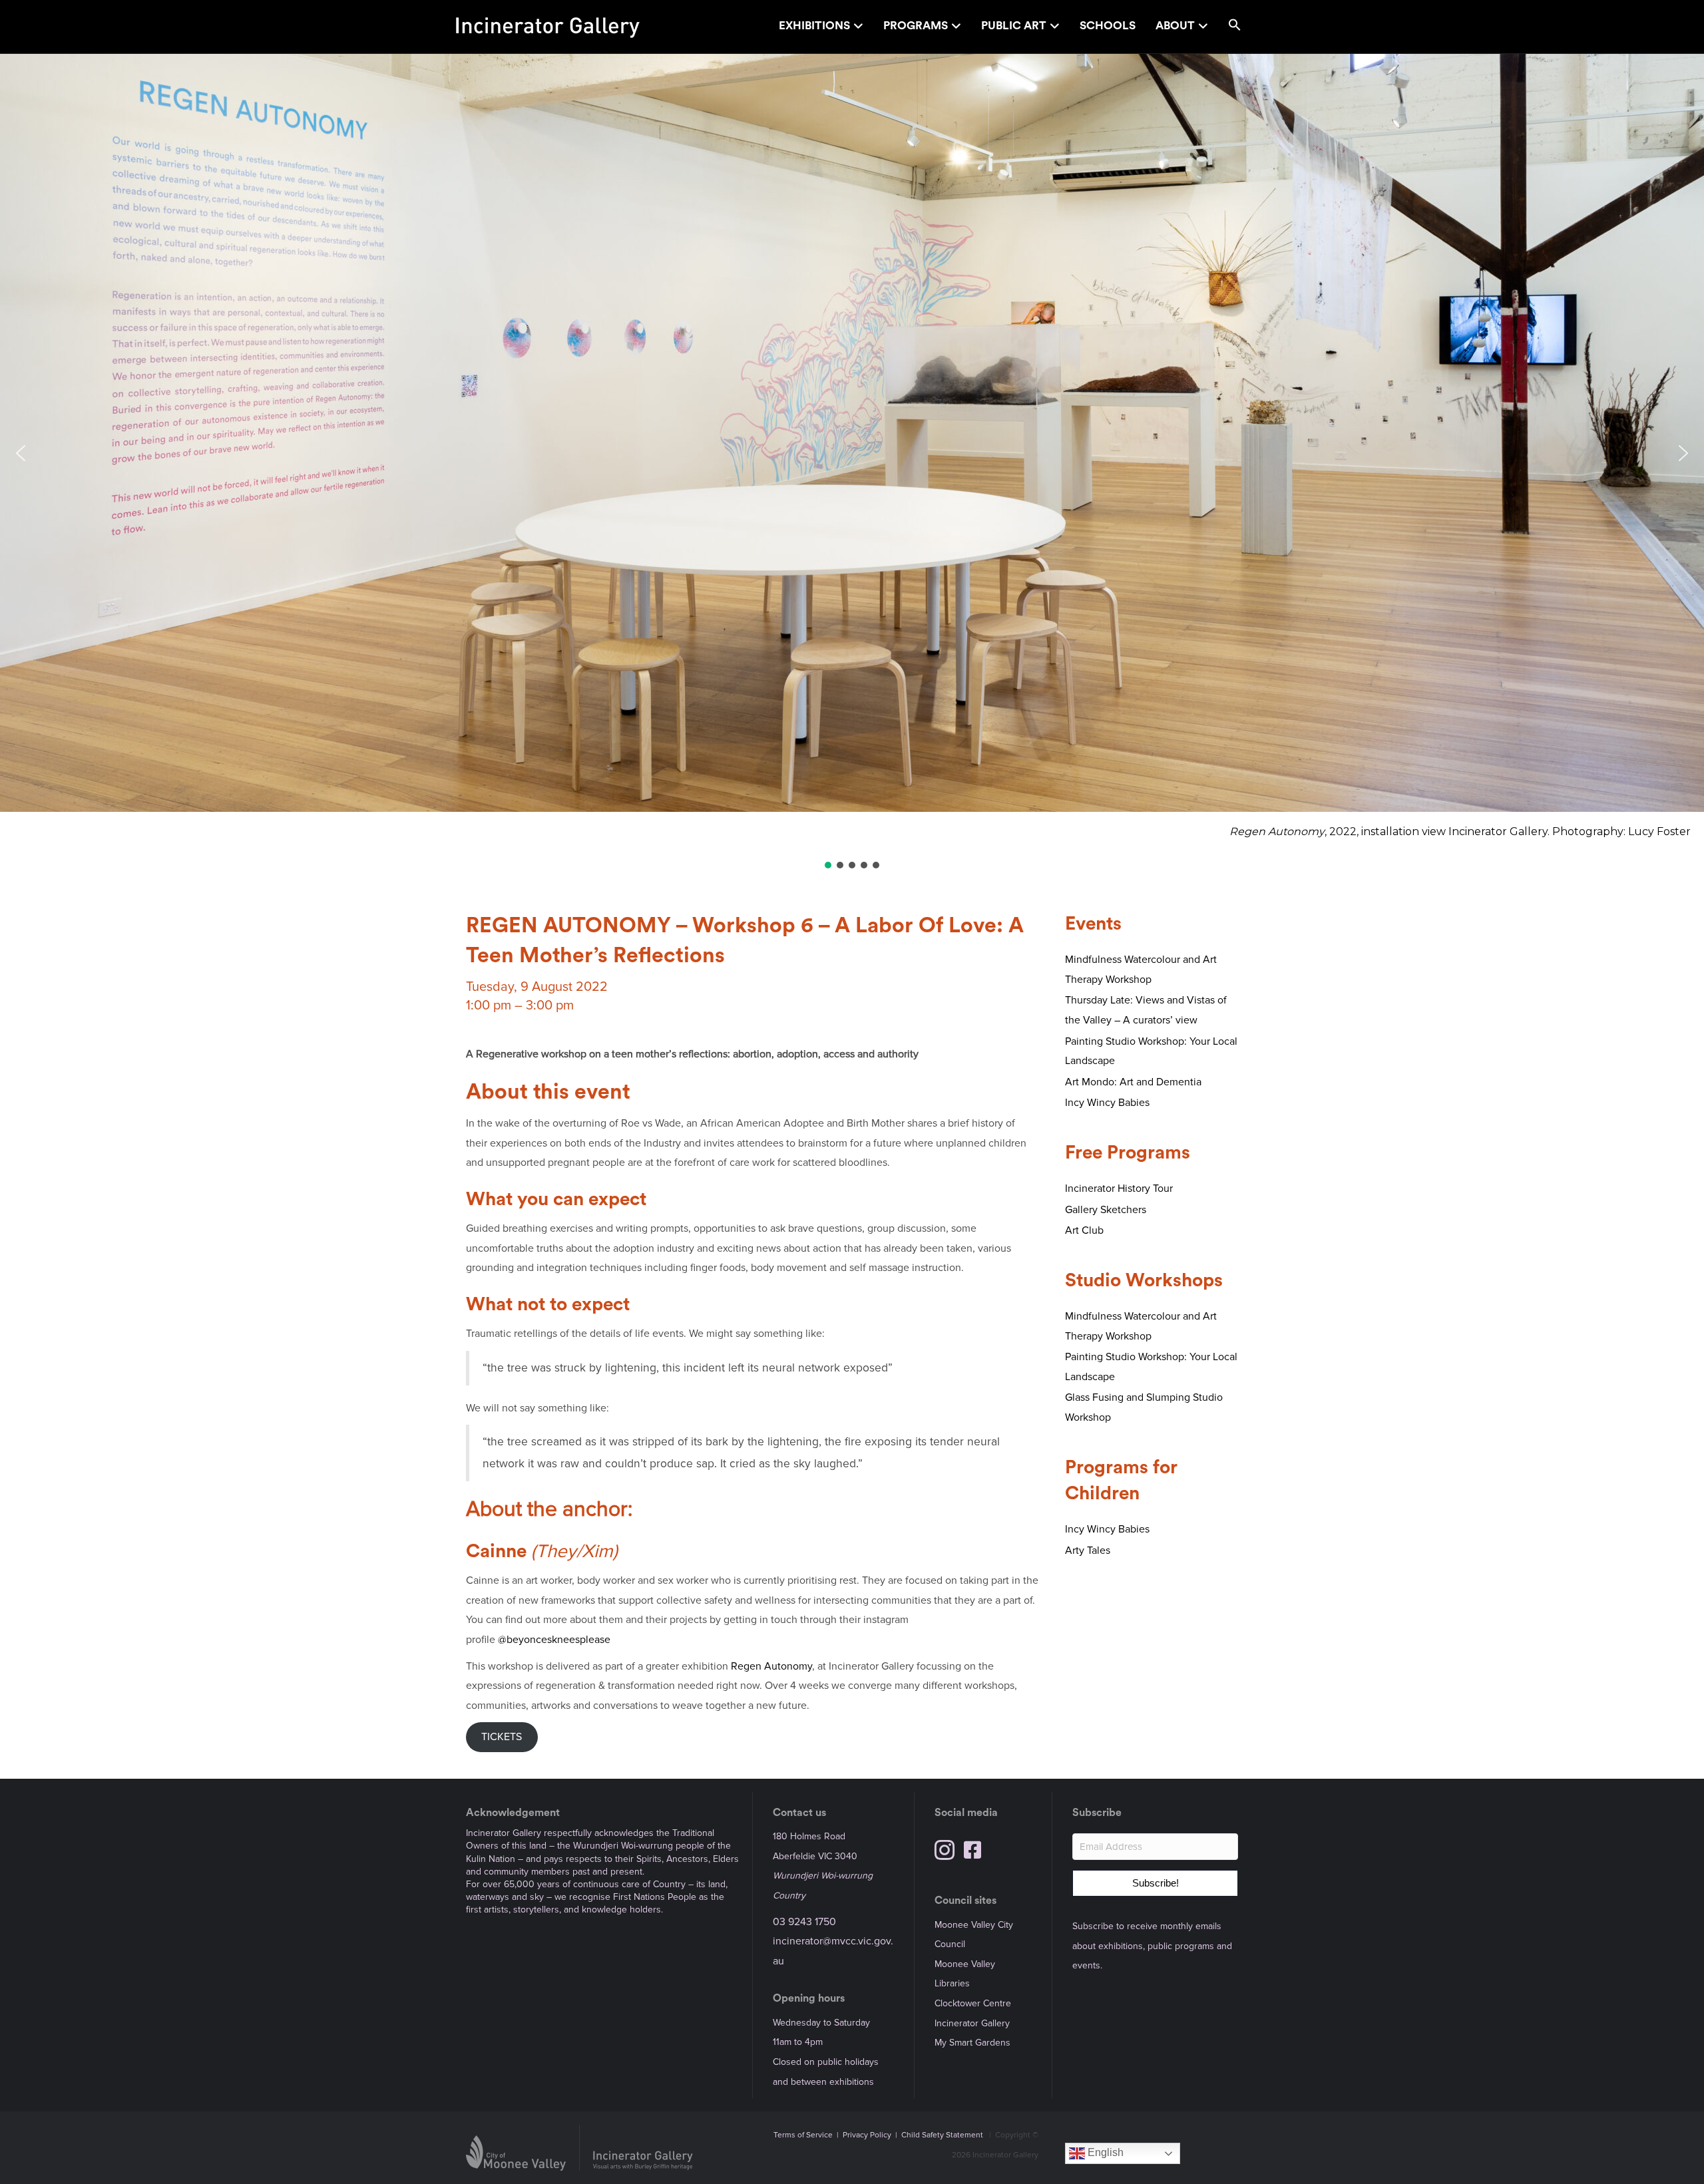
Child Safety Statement (942, 2135)
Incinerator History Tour (1119, 1188)
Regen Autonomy (771, 1666)
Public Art (1014, 26)
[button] (1235, 27)
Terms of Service (803, 2135)
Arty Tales (1088, 1550)
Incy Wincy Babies (1107, 1103)
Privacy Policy (867, 2135)
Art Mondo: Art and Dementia (1133, 1082)
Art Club (1084, 1230)
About (1175, 26)
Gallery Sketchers (1106, 1210)
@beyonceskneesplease (554, 1640)
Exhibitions (814, 26)
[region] (852, 462)
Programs (916, 26)
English (1104, 2153)
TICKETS (502, 1737)
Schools (1108, 26)
